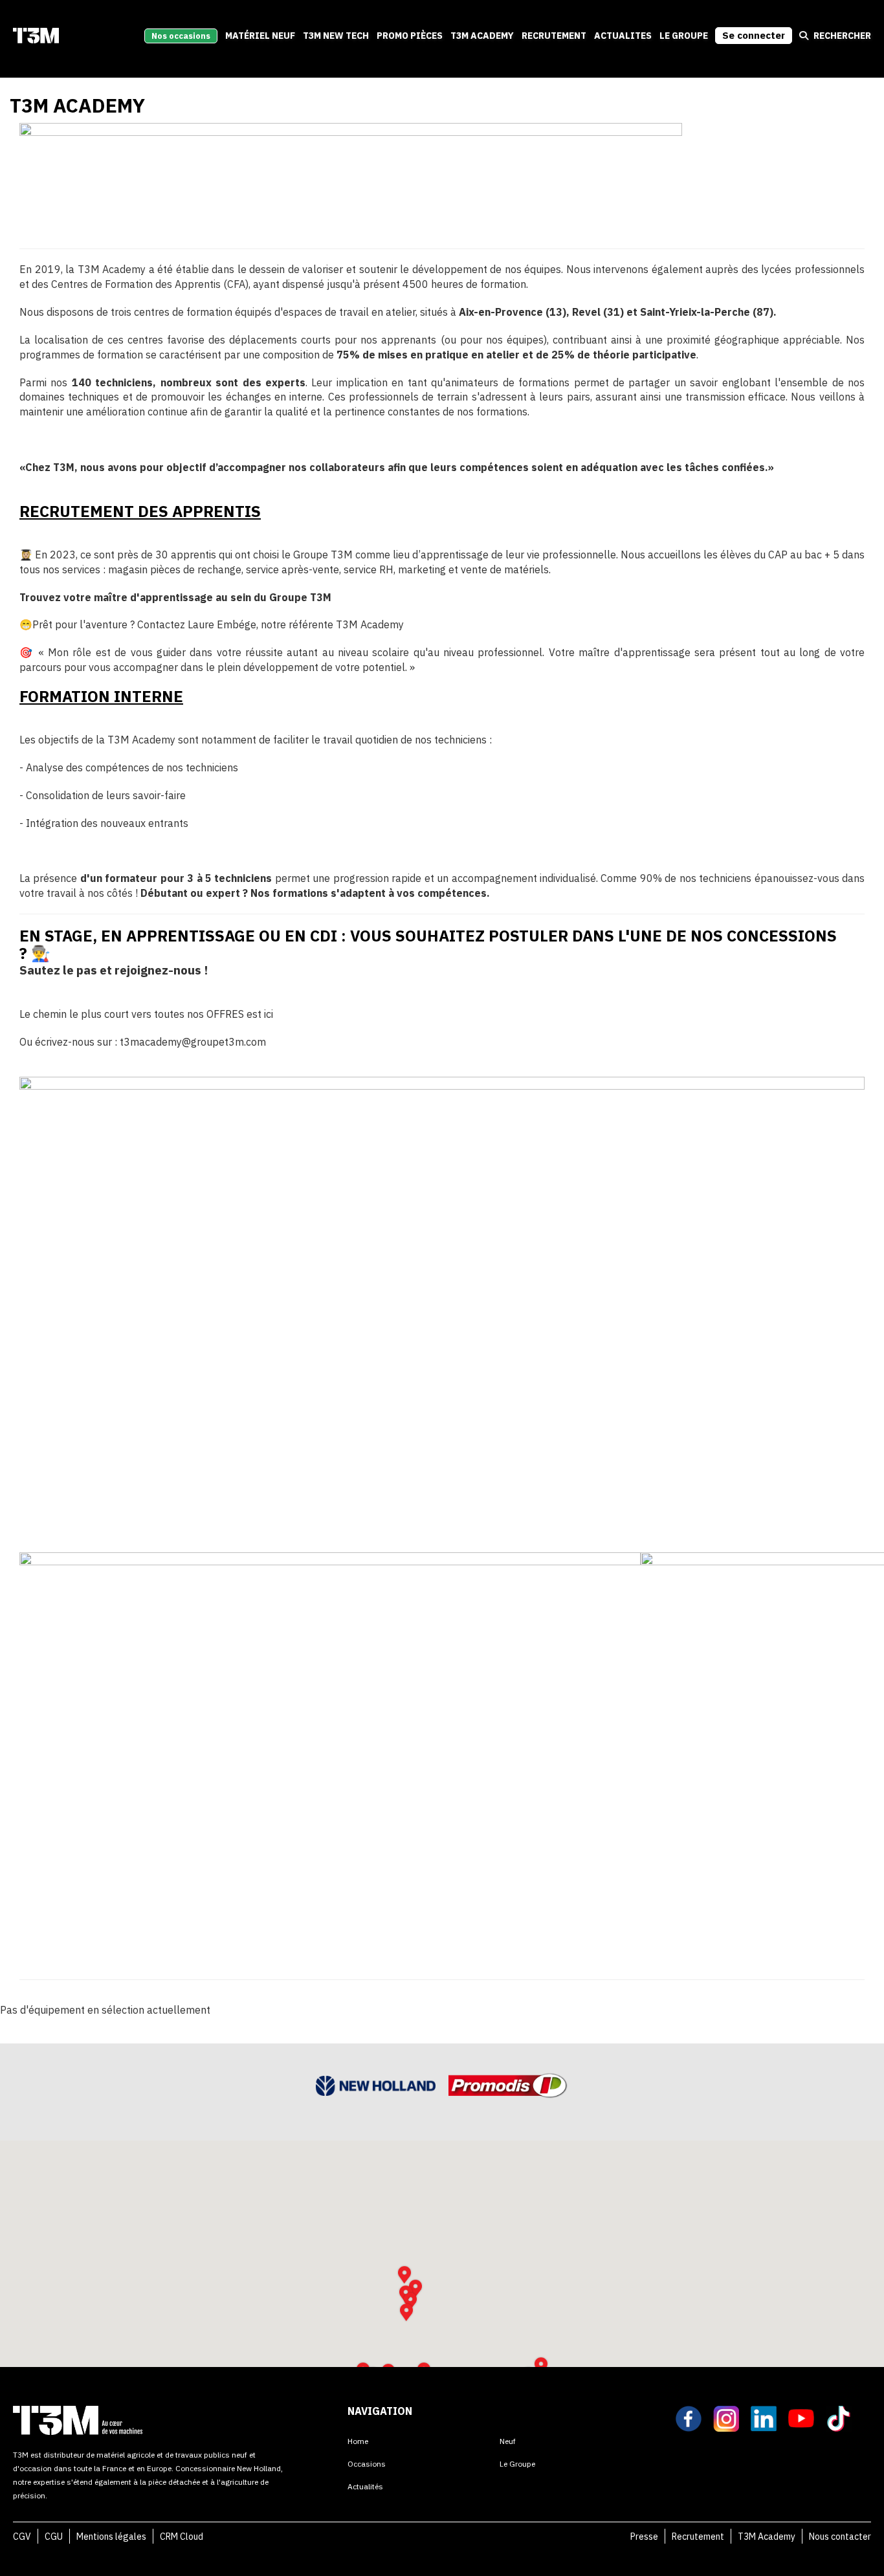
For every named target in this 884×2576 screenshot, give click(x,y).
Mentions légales (111, 2537)
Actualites (623, 36)
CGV (22, 2537)
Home (358, 2441)
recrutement (554, 36)
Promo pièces (410, 36)
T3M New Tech (336, 36)
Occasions (367, 2464)
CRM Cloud (182, 2537)
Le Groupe (684, 36)
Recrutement (698, 2537)
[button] (406, 2312)
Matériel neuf (260, 36)
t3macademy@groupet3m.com (193, 1042)
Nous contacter (840, 2537)
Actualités (365, 2486)
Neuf (508, 2441)
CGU (54, 2537)
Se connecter (754, 35)
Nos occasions (181, 36)
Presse (644, 2537)
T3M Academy (482, 36)
